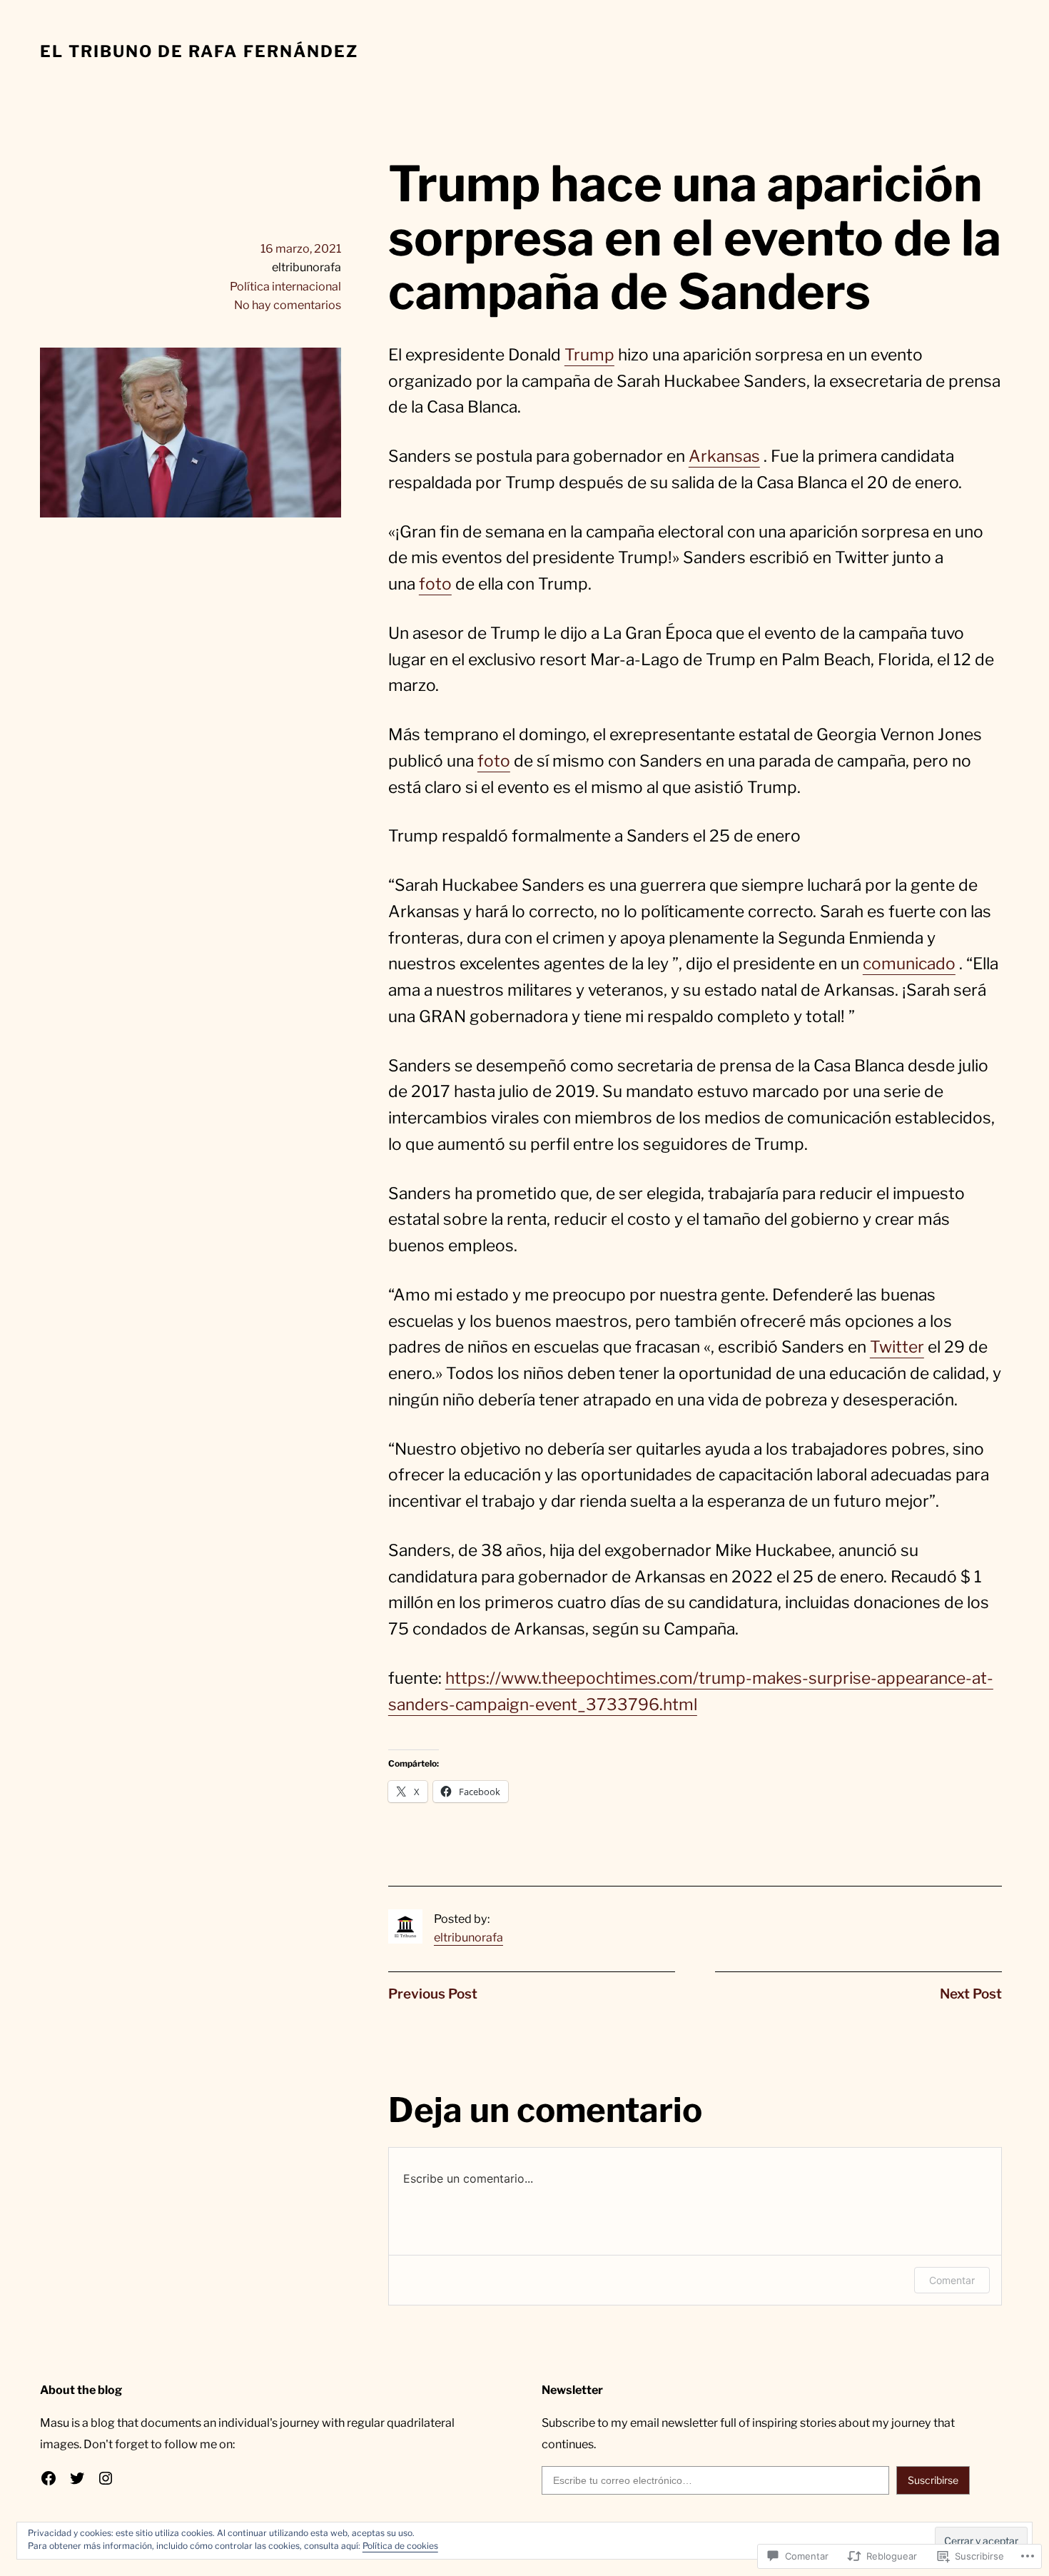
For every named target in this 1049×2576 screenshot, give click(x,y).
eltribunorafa (468, 1937)
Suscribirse (933, 2480)
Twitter (897, 1347)
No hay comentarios (288, 305)
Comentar (952, 2280)
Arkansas (724, 456)
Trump (589, 355)
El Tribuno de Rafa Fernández (199, 51)
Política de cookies (400, 2546)
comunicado (909, 964)
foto (435, 584)
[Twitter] (77, 2478)
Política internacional (285, 286)
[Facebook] (49, 2478)
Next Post (971, 1994)
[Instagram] (106, 2478)
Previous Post (433, 1994)
